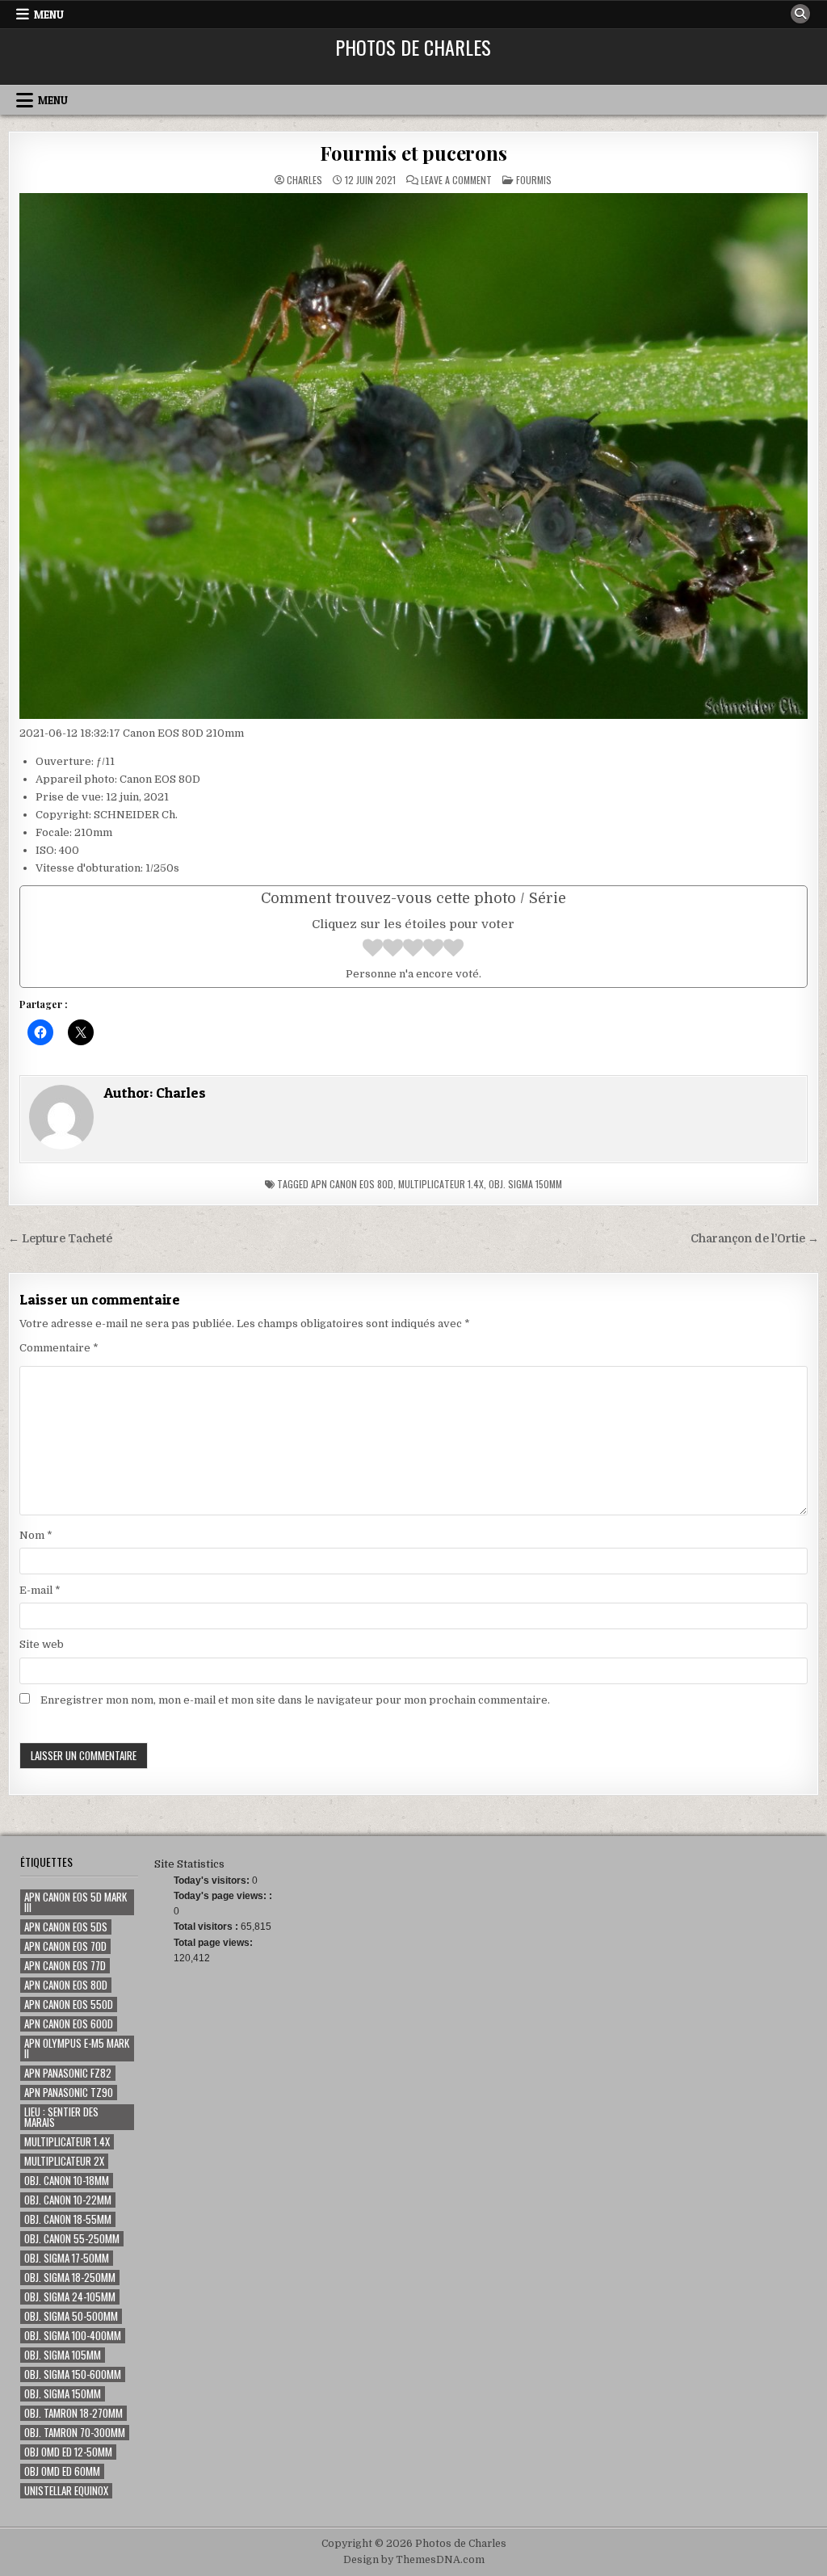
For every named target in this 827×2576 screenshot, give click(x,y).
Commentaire (59, 1348)
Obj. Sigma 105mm (63, 2355)
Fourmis (534, 180)
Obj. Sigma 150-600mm (73, 2374)
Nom (36, 1535)
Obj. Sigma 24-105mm (70, 2297)
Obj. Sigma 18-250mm (70, 2278)
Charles (304, 180)
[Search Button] (800, 14)
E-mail (40, 1590)
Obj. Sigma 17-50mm (67, 2258)
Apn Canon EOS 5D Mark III (76, 1902)
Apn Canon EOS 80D (352, 1184)
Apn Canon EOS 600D (69, 2024)
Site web (42, 1644)
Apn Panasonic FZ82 (68, 2073)
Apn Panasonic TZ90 (69, 2093)
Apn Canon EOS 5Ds (66, 1927)
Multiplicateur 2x (64, 2161)
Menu (49, 15)
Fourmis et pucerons (413, 153)
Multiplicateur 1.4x (441, 1184)
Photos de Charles (413, 47)
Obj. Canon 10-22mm (68, 2200)
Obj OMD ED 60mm (62, 2471)
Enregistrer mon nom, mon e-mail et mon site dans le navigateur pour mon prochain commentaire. (295, 1700)
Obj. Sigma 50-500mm (71, 2316)
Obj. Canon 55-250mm (72, 2239)
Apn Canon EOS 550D (69, 2004)
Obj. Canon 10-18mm (67, 2181)
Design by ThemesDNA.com (414, 2560)
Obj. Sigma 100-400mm (73, 2336)
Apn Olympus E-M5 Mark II (77, 2049)
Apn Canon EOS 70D (65, 1946)
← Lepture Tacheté (60, 1239)
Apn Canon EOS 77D (65, 1966)
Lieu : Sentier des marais (61, 2117)
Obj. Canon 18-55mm (68, 2219)
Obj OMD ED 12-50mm (68, 2452)
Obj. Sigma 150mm (525, 1184)
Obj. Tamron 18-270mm (73, 2413)
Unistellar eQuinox (66, 2491)
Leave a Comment (456, 180)
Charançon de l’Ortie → (755, 1239)
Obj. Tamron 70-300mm (75, 2433)
